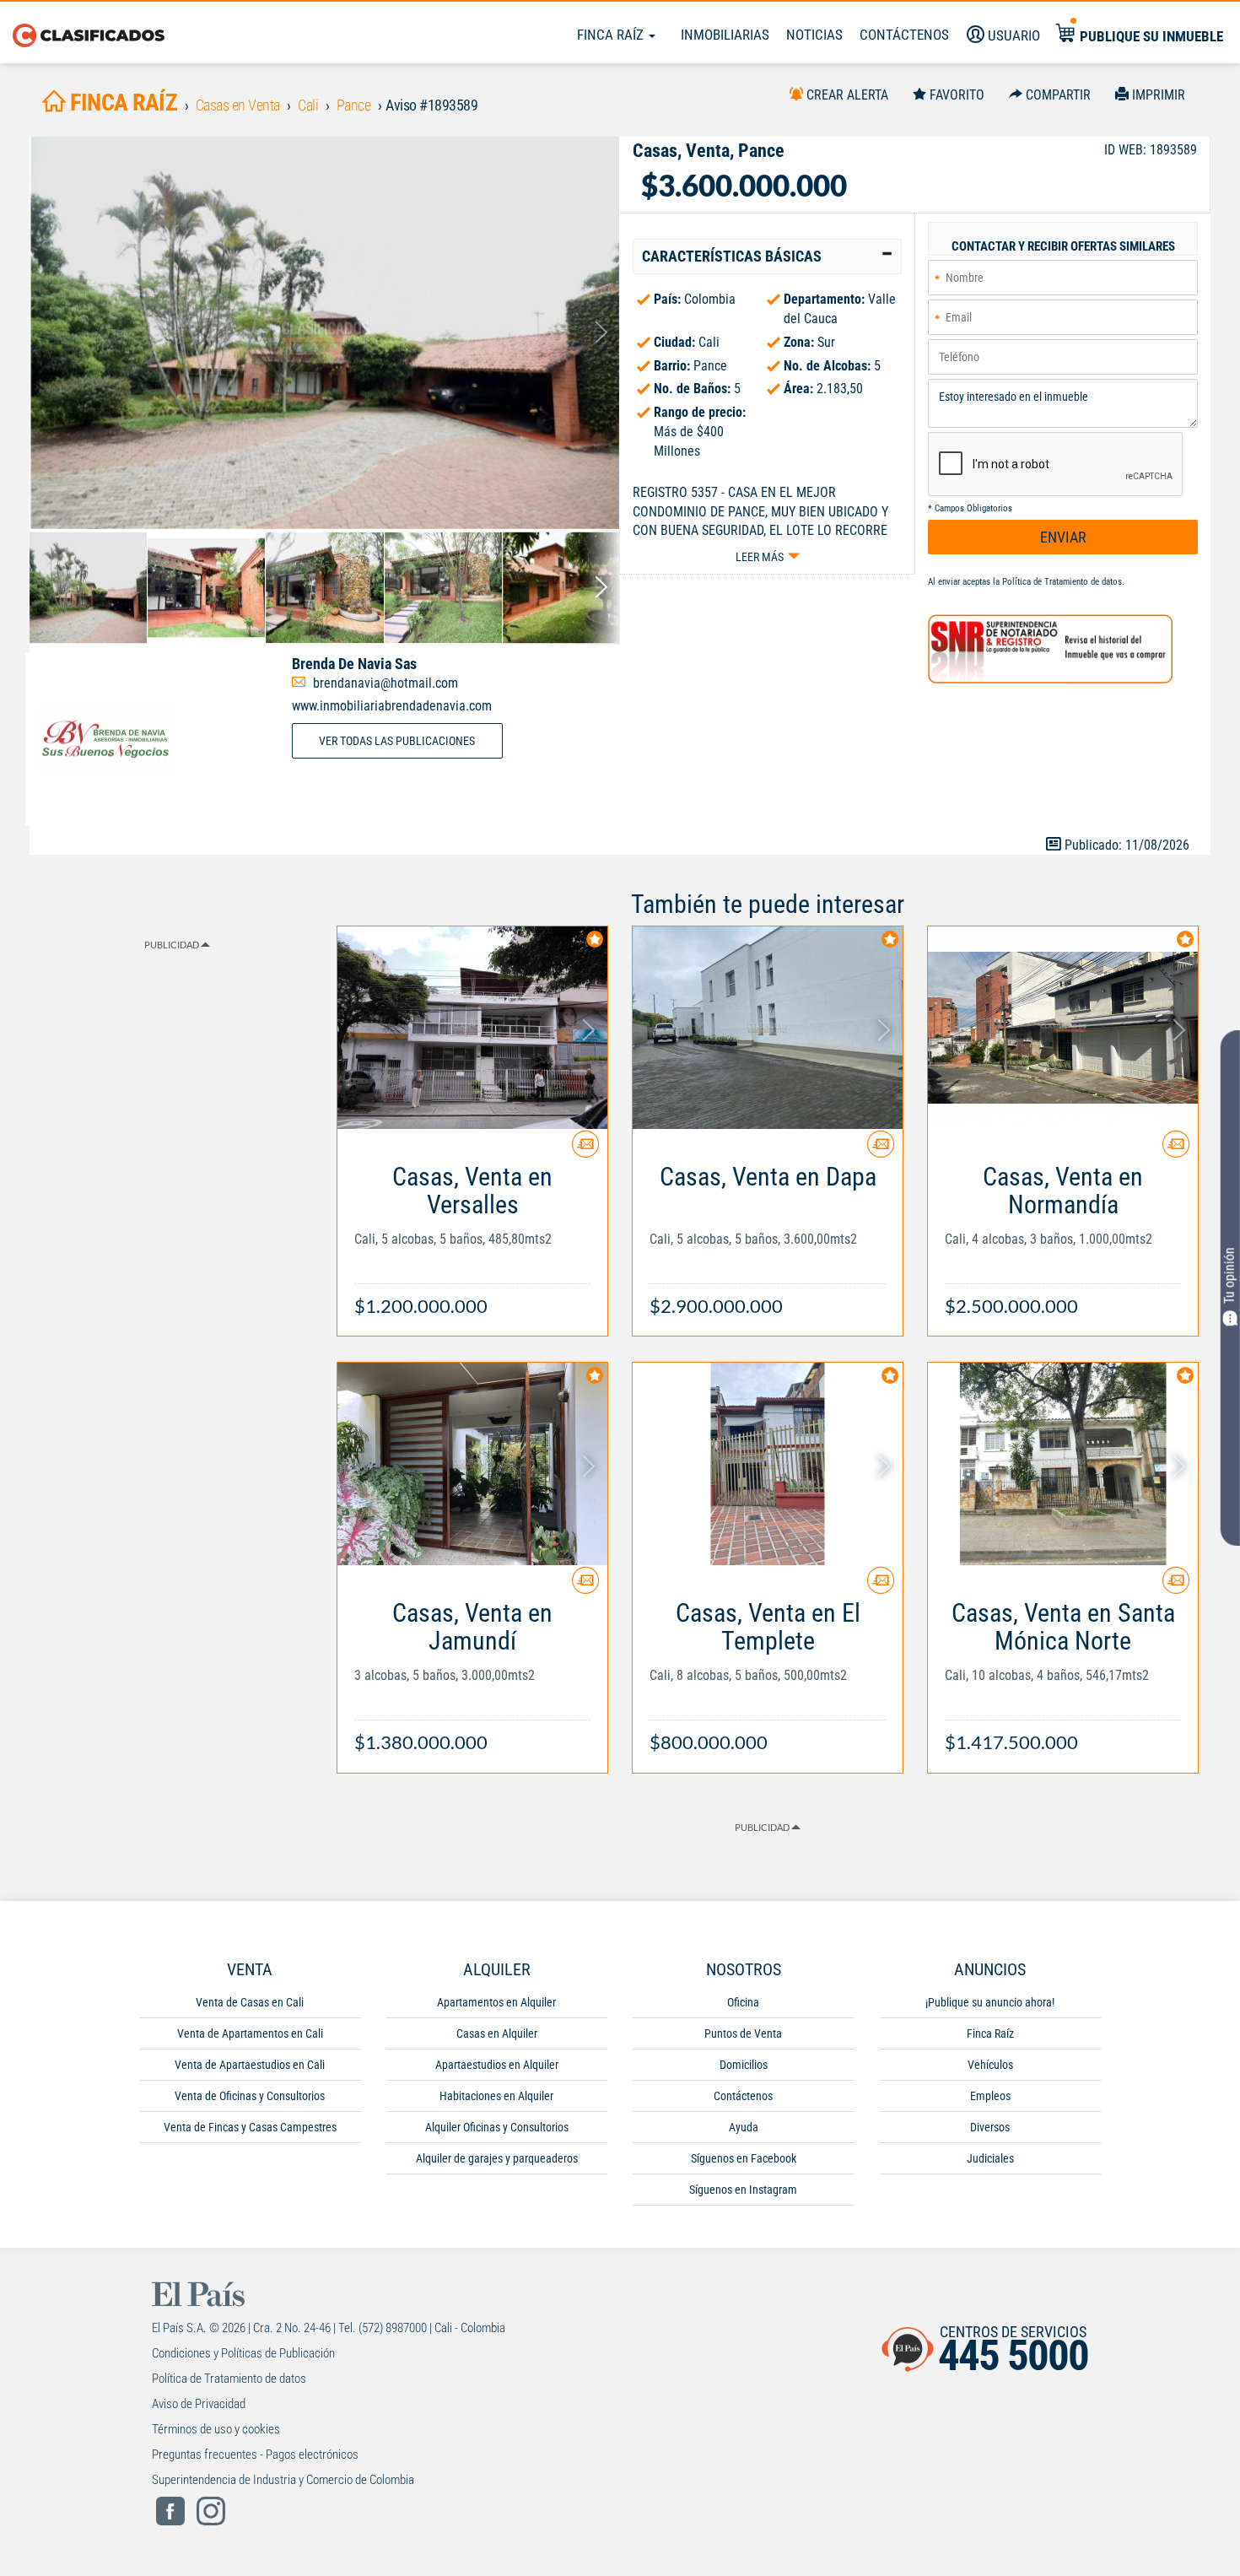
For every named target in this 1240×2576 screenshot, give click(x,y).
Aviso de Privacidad (199, 2404)
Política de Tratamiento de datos (1062, 582)
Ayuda (744, 2127)
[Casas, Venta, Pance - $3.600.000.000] (325, 333)
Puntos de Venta (743, 2033)
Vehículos (990, 2065)
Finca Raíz (612, 35)
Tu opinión (1229, 1275)
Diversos (990, 2127)
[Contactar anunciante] (585, 1150)
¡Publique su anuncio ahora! (990, 2002)
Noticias (814, 35)
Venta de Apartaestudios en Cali (250, 2065)
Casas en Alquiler (497, 2033)
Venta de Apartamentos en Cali (250, 2033)
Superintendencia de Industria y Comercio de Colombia (283, 2480)
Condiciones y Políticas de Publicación (243, 2353)
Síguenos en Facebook (744, 2158)
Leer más (760, 557)
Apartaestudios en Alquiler (497, 2065)
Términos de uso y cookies (216, 2429)
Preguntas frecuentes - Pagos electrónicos (255, 2454)
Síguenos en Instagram (743, 2190)
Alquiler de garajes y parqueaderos (497, 2158)
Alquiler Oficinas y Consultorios (497, 2127)
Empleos (990, 2096)
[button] (767, 257)
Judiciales (990, 2158)
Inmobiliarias (725, 35)
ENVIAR (1063, 537)
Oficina (743, 2002)
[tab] (767, 257)
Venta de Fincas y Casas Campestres (250, 2127)
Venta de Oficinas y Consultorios (250, 2096)
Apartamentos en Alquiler (496, 2002)
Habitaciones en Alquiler (496, 2096)
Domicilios (744, 2065)
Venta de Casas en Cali (250, 2002)
